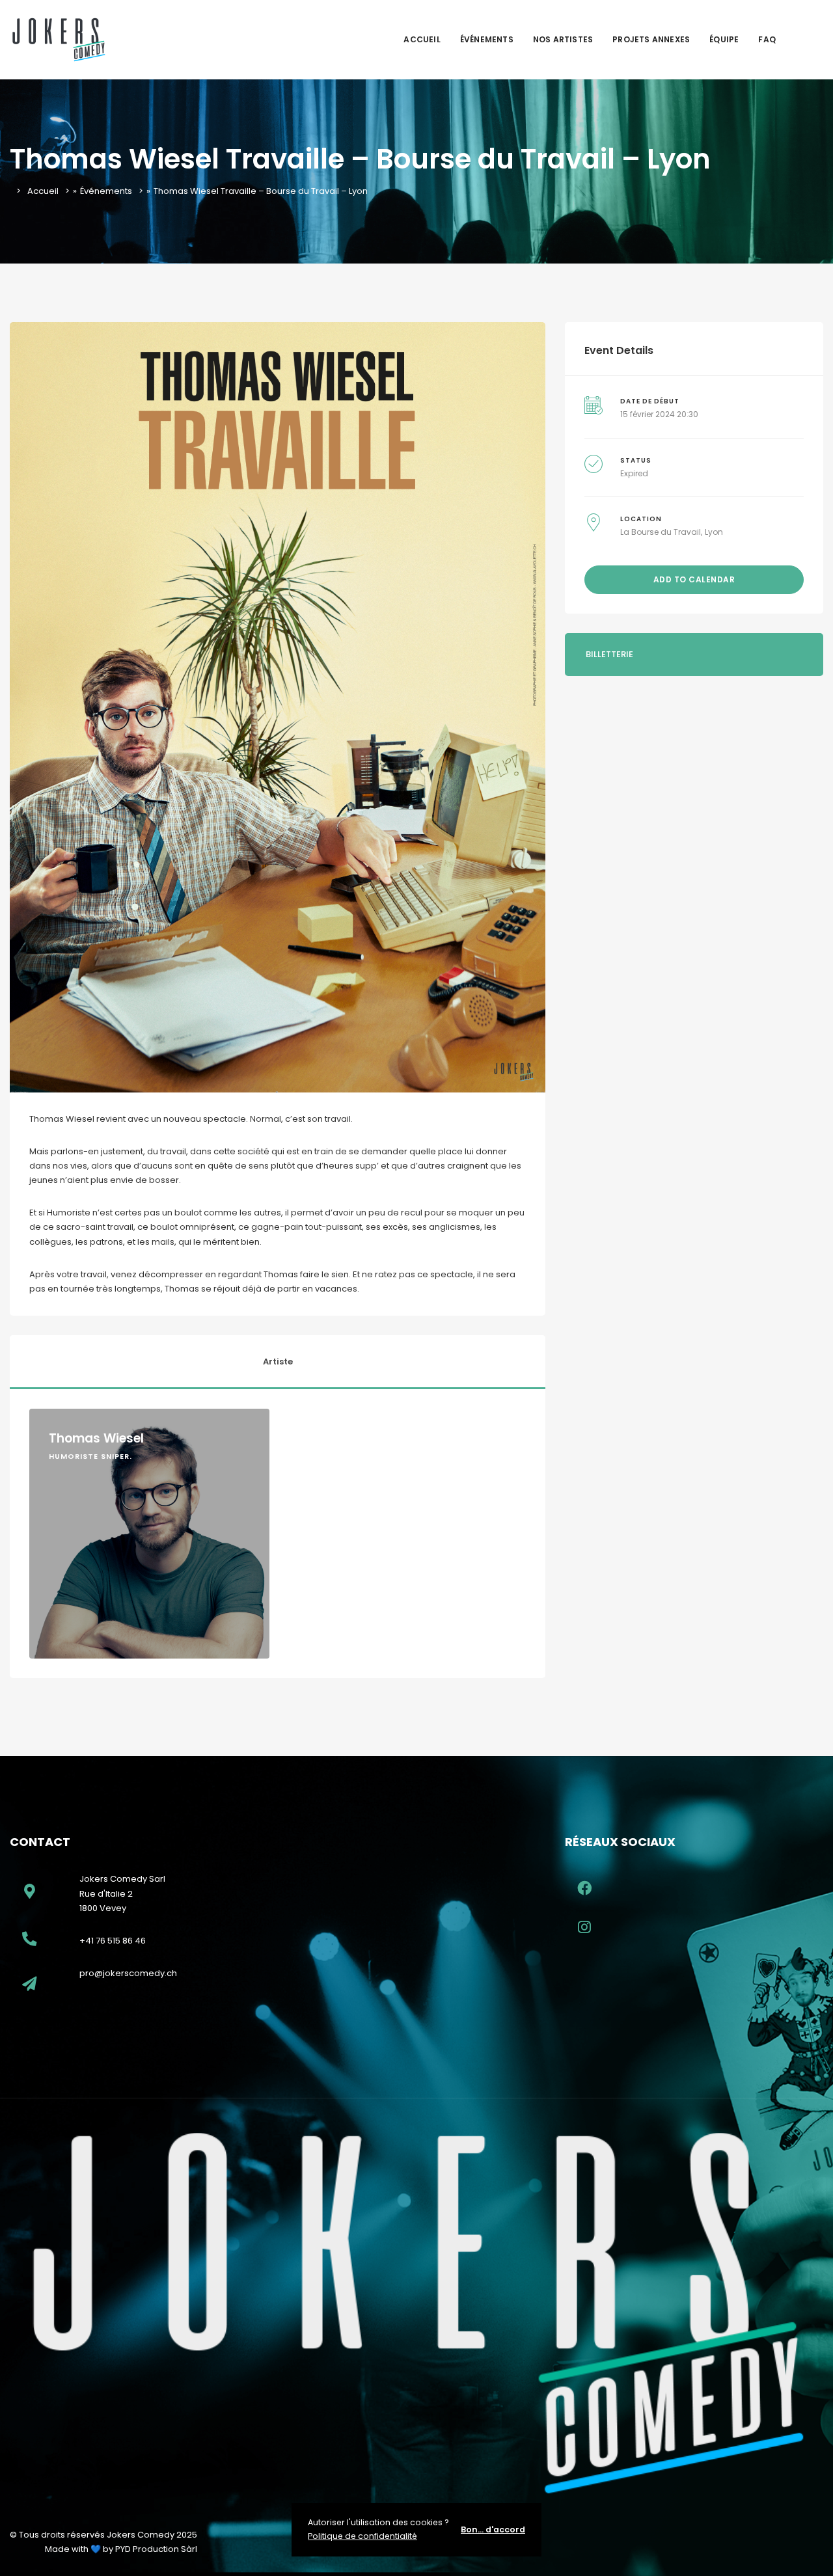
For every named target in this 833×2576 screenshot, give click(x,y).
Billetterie (609, 654)
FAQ (767, 39)
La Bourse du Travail (661, 532)
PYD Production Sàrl (156, 2549)
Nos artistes (563, 39)
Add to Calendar (694, 579)
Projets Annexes (651, 39)
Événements (487, 39)
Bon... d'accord (493, 2529)
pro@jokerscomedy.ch (128, 1973)
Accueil (422, 39)
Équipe (724, 39)
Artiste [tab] (278, 1362)
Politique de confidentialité (362, 2536)
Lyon (714, 532)
